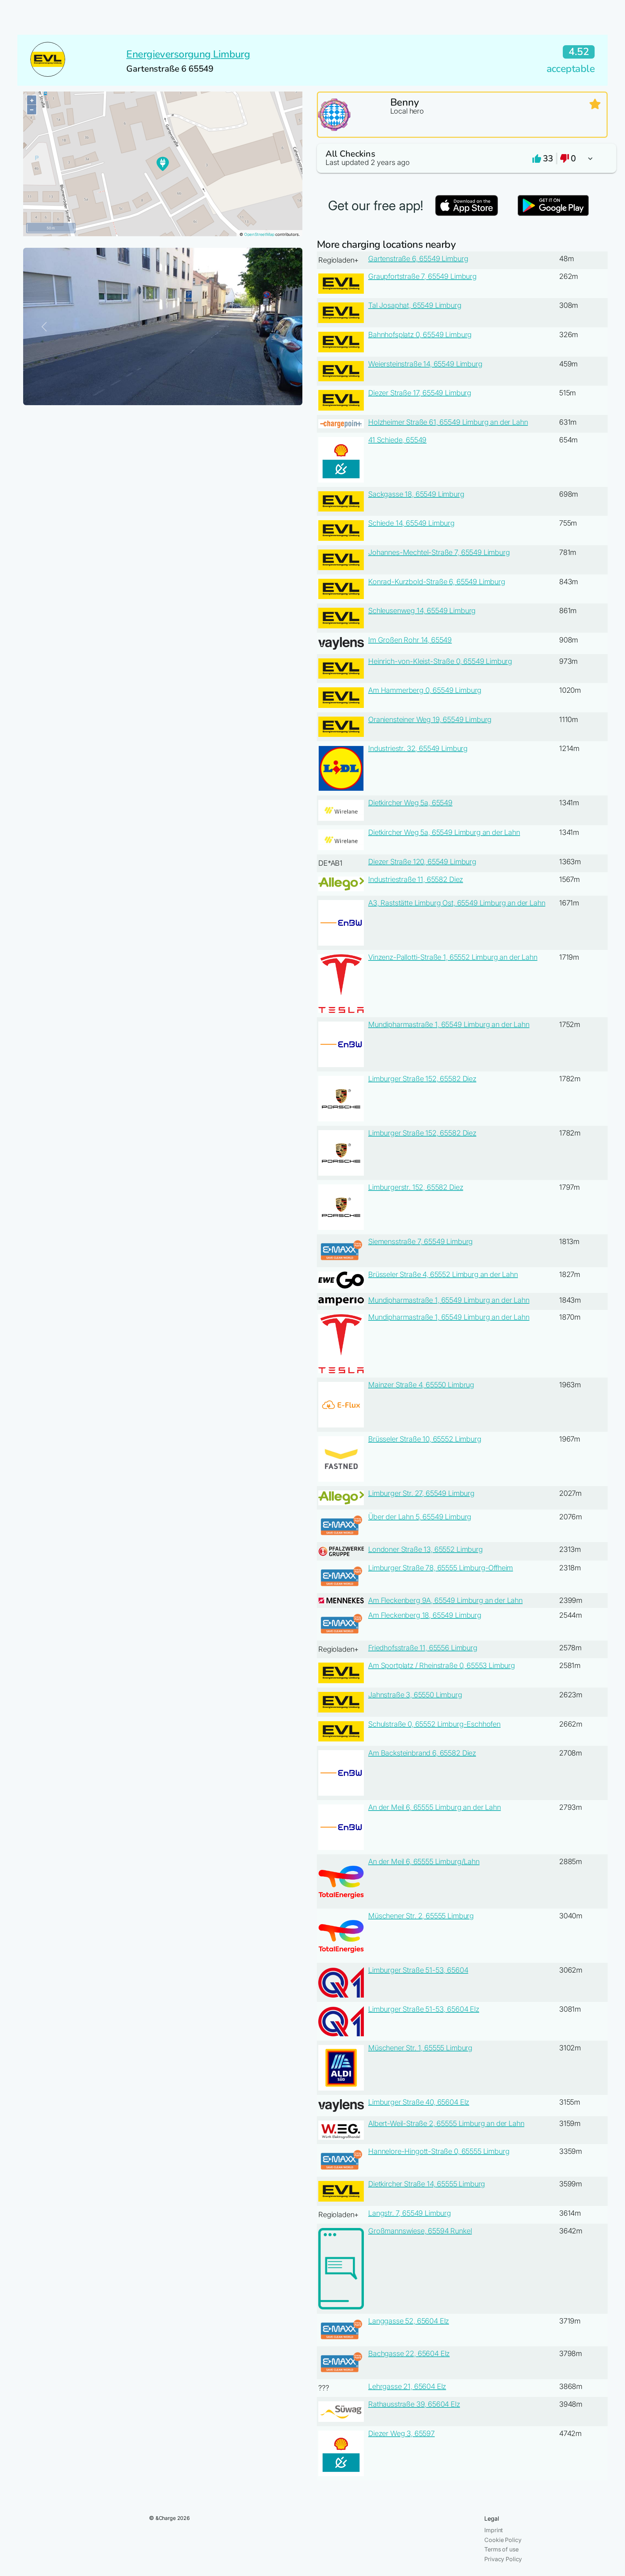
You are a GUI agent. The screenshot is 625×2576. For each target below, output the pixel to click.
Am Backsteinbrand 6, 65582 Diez (422, 1753)
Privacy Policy (503, 2559)
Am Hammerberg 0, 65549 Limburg (425, 690)
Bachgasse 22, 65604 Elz (409, 2354)
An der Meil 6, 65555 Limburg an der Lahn (435, 1807)
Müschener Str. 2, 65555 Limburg (421, 1916)
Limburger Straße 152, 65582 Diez (422, 1079)
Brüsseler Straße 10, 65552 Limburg (425, 1439)
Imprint (494, 2530)
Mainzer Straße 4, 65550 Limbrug (421, 1385)
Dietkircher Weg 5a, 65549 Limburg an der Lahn (444, 832)
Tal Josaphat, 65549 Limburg (415, 305)
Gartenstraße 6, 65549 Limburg (418, 259)
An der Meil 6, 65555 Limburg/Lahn (424, 1862)
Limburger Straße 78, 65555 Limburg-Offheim (441, 1568)
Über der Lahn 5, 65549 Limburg (420, 1517)
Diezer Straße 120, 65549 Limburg (422, 862)
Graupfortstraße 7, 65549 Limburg (422, 276)
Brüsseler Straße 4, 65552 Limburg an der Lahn (443, 1274)
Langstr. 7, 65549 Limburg (410, 2213)
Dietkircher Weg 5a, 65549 (410, 803)
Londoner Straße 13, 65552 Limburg (426, 1549)
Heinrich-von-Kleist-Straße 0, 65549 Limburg (440, 661)
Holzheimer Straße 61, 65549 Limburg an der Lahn (448, 422)
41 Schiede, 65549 (397, 440)
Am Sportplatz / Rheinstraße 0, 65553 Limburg (442, 1665)
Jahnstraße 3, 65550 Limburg (415, 1695)
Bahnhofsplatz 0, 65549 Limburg (420, 335)
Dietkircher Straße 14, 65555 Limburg (427, 2184)
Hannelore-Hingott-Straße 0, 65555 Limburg (439, 2151)
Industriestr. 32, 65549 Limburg (418, 748)
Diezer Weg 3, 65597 (401, 2433)
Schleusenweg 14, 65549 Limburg (422, 611)
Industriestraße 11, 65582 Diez (416, 879)
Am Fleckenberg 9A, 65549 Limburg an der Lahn (445, 1600)
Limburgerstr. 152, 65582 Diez (416, 1187)
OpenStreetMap (259, 234)
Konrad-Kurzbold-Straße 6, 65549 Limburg (437, 582)
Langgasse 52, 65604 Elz (409, 2321)
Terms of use (501, 2549)
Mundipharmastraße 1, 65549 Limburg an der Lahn (449, 1024)
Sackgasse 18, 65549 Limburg (416, 494)
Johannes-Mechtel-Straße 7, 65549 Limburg (439, 552)
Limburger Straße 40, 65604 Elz (419, 2102)
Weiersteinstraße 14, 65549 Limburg (425, 364)
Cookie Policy (503, 2540)
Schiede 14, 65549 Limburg (411, 523)
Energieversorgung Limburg (188, 54)
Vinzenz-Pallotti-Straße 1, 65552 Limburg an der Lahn (453, 957)
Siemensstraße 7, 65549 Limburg (420, 1242)
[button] (462, 158)
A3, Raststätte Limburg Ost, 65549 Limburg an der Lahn (457, 903)
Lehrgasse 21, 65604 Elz (407, 2386)
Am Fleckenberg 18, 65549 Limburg (425, 1615)
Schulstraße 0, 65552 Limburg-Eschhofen (434, 1724)
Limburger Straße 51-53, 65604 (418, 1970)
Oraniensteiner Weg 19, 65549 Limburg (430, 720)
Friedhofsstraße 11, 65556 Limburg (423, 1648)
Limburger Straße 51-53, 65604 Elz (424, 2009)
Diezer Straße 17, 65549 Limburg (420, 393)
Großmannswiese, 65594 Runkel (420, 2231)
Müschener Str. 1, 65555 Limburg (420, 2048)
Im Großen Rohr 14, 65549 (410, 640)
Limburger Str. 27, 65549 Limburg (421, 1493)
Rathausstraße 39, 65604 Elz (414, 2404)
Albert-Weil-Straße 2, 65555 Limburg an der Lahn (446, 2123)
